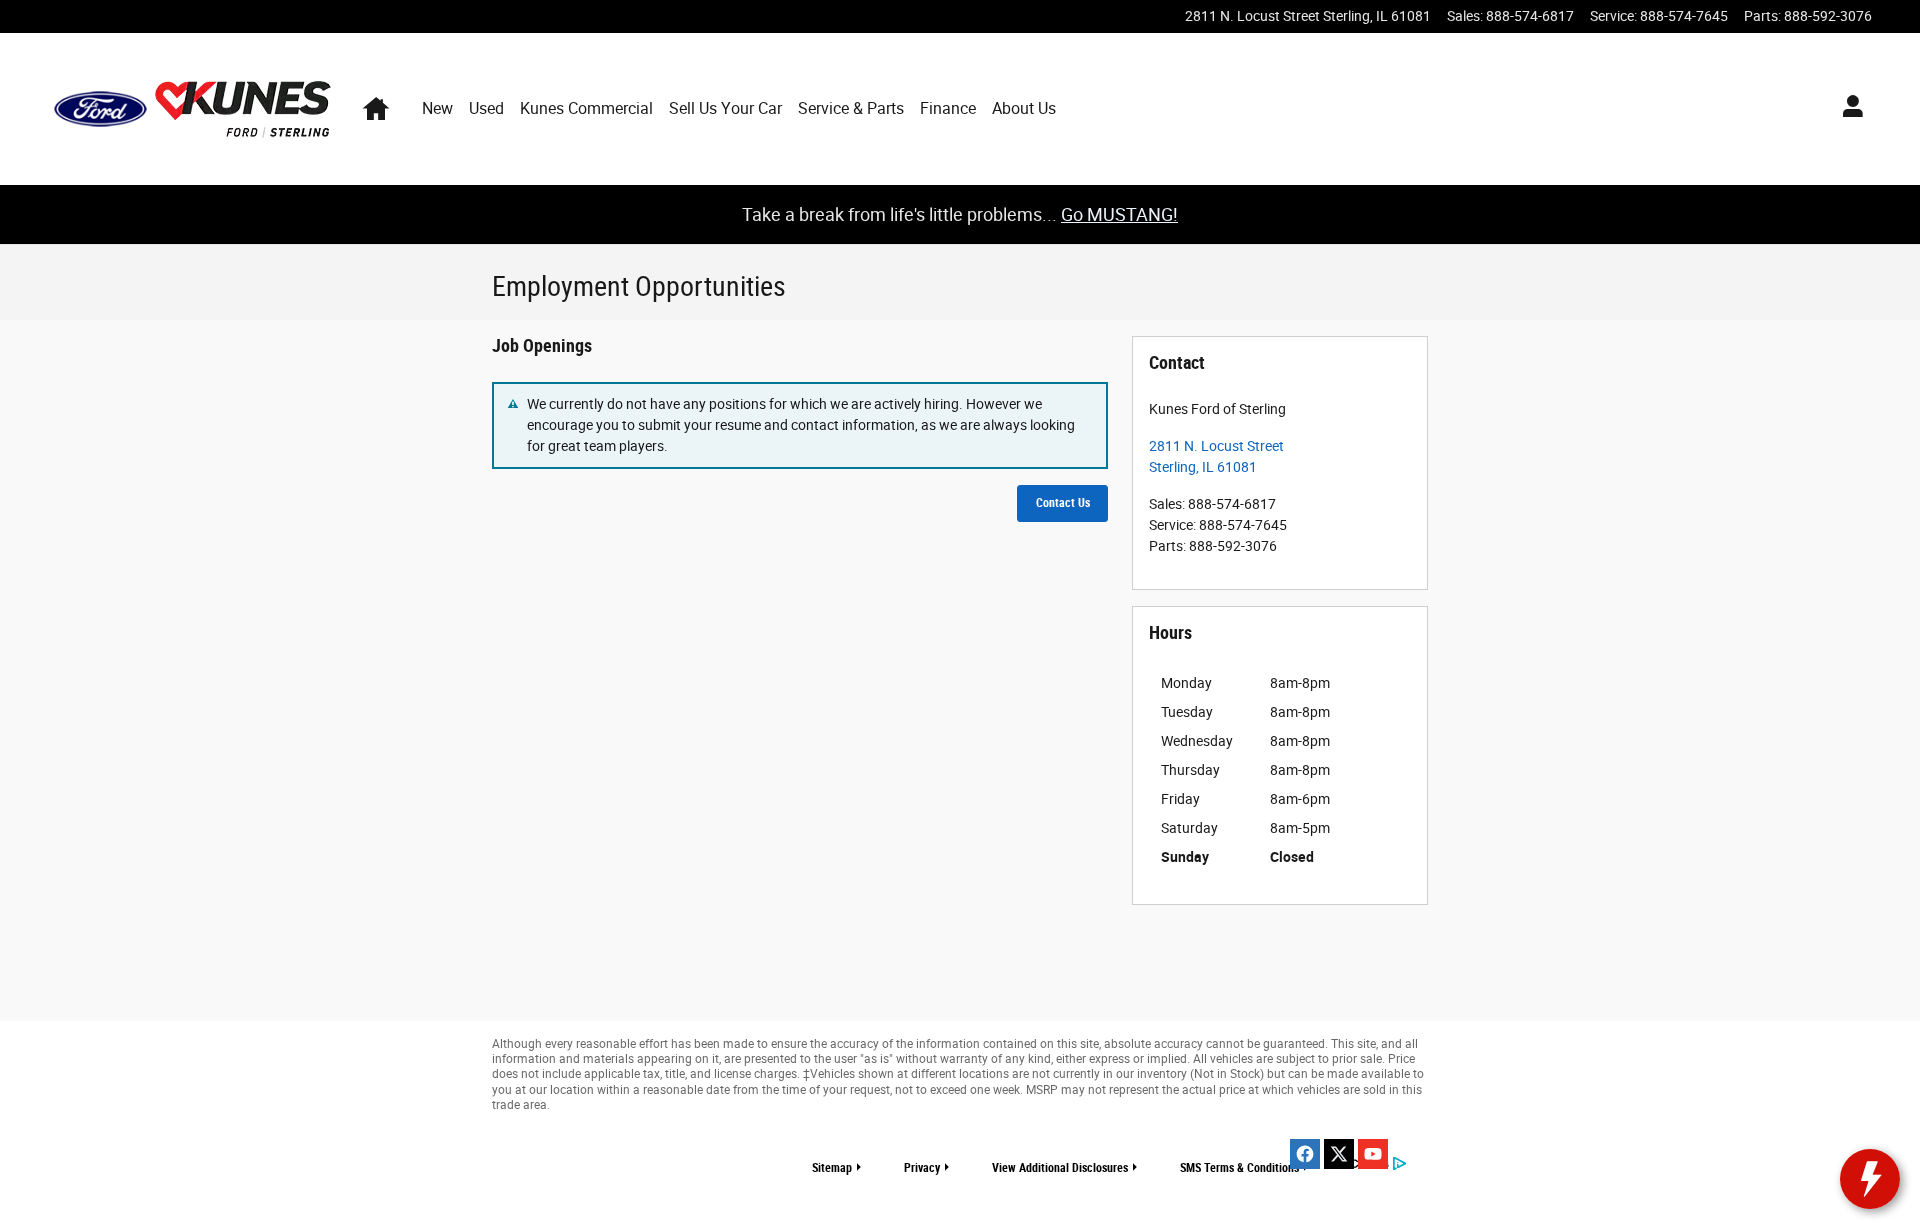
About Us (1024, 108)
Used (486, 108)
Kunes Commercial (586, 108)
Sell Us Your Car (725, 108)
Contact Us (1063, 503)
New (437, 108)
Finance (948, 108)
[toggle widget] (1870, 1179)
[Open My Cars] (1847, 109)
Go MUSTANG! (1119, 214)
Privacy (922, 1168)
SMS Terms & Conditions (1239, 1168)
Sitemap (832, 1168)
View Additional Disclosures (1060, 1168)
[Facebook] (1305, 1154)
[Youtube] (1373, 1154)
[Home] (100, 109)
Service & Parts (851, 108)
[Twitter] (1339, 1154)
